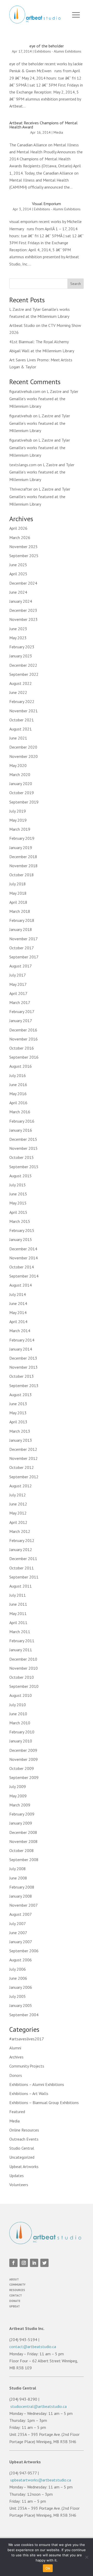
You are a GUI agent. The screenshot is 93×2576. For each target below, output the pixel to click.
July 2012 (18, 1495)
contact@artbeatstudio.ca (33, 2347)
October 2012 (22, 1467)
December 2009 (23, 1750)
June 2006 (18, 1978)
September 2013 (24, 1386)
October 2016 (22, 1048)
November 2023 (24, 619)
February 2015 (22, 1230)
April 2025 (18, 574)
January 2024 (21, 601)
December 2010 (23, 1659)
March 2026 (20, 537)
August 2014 (21, 1285)
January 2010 (21, 1741)
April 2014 (18, 1322)
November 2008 (24, 1841)
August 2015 (21, 1176)
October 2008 (22, 1850)
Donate (15, 2301)
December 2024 (23, 583)
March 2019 (20, 829)
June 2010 (18, 1714)
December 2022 (23, 665)
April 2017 (18, 993)
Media (58, 132)
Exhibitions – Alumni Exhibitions (37, 2084)
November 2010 (24, 1668)
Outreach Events (24, 2139)
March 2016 (20, 1112)
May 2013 (18, 1413)
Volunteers (19, 2185)
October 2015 (22, 1157)
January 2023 (21, 656)
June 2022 (18, 692)
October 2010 (22, 1677)
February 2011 (22, 1641)
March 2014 (20, 1331)
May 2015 (18, 1203)
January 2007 (21, 1942)
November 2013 (24, 1367)
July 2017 (18, 975)
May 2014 (18, 1312)
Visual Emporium (47, 204)
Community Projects (27, 2066)
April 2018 (18, 902)
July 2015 (18, 1185)
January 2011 (21, 1650)
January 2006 (21, 1987)
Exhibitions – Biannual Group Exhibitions (44, 2103)
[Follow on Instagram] (24, 2263)
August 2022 (21, 683)
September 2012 (24, 1477)
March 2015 (20, 1221)
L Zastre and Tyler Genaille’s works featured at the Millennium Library (44, 399)
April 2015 (18, 1212)
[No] (87, 2557)
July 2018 (18, 884)
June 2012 (18, 1504)
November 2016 (24, 1039)
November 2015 (24, 1148)
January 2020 (21, 784)
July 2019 (18, 811)
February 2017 (22, 1011)
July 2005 (18, 1996)
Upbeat (15, 2306)
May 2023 (18, 638)
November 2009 (24, 1759)
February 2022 (22, 701)
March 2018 (20, 911)
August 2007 (21, 1914)
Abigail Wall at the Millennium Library (42, 351)
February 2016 (22, 1121)
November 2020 (24, 756)
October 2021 (22, 720)
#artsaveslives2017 (27, 2039)
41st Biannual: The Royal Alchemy (39, 342)
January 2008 (21, 1896)
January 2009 (21, 1823)
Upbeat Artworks (24, 2166)
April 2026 (18, 528)
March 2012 (20, 1531)
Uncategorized (22, 2157)
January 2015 (21, 1239)
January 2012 (21, 1549)
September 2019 (24, 802)
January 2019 (21, 848)
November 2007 (24, 1905)
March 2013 (20, 1431)
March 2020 (20, 774)
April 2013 (18, 1422)
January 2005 (21, 2005)
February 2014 (22, 1340)
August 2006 (21, 1960)
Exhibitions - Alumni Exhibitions (58, 51)
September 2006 (24, 1951)
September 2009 (24, 1777)
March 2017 (20, 1002)
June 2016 (18, 1085)
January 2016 (21, 1130)
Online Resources (24, 2130)
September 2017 (24, 957)
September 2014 (24, 1276)
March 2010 (20, 1723)
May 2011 (18, 1613)
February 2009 (22, 1814)
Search (76, 284)
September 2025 (24, 556)
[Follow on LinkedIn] (34, 2263)
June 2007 (18, 1933)
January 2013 (21, 1440)
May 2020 (18, 765)
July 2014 (18, 1294)
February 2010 (22, 1732)
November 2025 (24, 547)
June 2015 (18, 1194)
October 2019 (22, 793)
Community (17, 2285)
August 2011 (21, 1586)
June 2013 (18, 1404)
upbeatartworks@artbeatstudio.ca (41, 2480)
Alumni (15, 2048)
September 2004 (24, 2015)
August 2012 (21, 1486)
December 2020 (23, 747)
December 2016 (23, 1030)
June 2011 (18, 1604)
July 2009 (18, 1786)
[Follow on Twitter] (44, 2263)
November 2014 (24, 1258)
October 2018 (22, 875)
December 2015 (23, 1139)
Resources (17, 2290)
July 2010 (18, 1705)
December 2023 (23, 610)
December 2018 (23, 857)
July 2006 (18, 1969)
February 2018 (22, 920)
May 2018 (18, 893)
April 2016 (18, 1103)
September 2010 (24, 1686)
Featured (17, 2112)
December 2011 (23, 1559)
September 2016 (24, 1057)
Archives (16, 2057)
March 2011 (20, 1632)
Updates (17, 2176)
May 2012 (18, 1513)
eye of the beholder (47, 46)
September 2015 (24, 1167)
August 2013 (21, 1395)
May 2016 (18, 1094)
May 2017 (18, 984)
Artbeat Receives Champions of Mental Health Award (43, 125)
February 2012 (22, 1540)
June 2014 (18, 1303)
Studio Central (22, 2148)
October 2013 (22, 1376)
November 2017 (24, 939)
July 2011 (18, 1595)
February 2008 (22, 1887)
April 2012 (18, 1522)
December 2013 (23, 1358)
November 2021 (24, 711)
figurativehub (21, 416)
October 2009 (22, 1768)
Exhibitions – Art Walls (29, 2093)
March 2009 (20, 1805)
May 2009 (18, 1796)
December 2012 (23, 1449)
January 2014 (21, 1349)
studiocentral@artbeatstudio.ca (38, 2406)
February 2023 (22, 647)
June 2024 (18, 592)
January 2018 (21, 929)
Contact (16, 2295)
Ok (48, 2568)
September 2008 (24, 1860)
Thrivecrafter (21, 489)
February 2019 (22, 838)
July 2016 (18, 1075)
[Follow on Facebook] (13, 2263)
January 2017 (21, 1021)
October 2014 (22, 1267)
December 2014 (23, 1249)
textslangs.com (23, 465)
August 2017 (21, 966)
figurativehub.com (25, 391)
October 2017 (22, 948)
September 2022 (24, 674)
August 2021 (21, 729)
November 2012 (24, 1458)
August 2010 (21, 1695)
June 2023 (18, 629)
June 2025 (18, 565)
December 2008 (23, 1832)
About (14, 2279)
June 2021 (18, 738)
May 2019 (18, 820)
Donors (16, 2075)
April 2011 (18, 1623)
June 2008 (18, 1878)
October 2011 (22, 1568)
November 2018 (24, 866)
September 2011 (24, 1577)
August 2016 (21, 1066)
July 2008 (18, 1869)
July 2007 (18, 1924)
